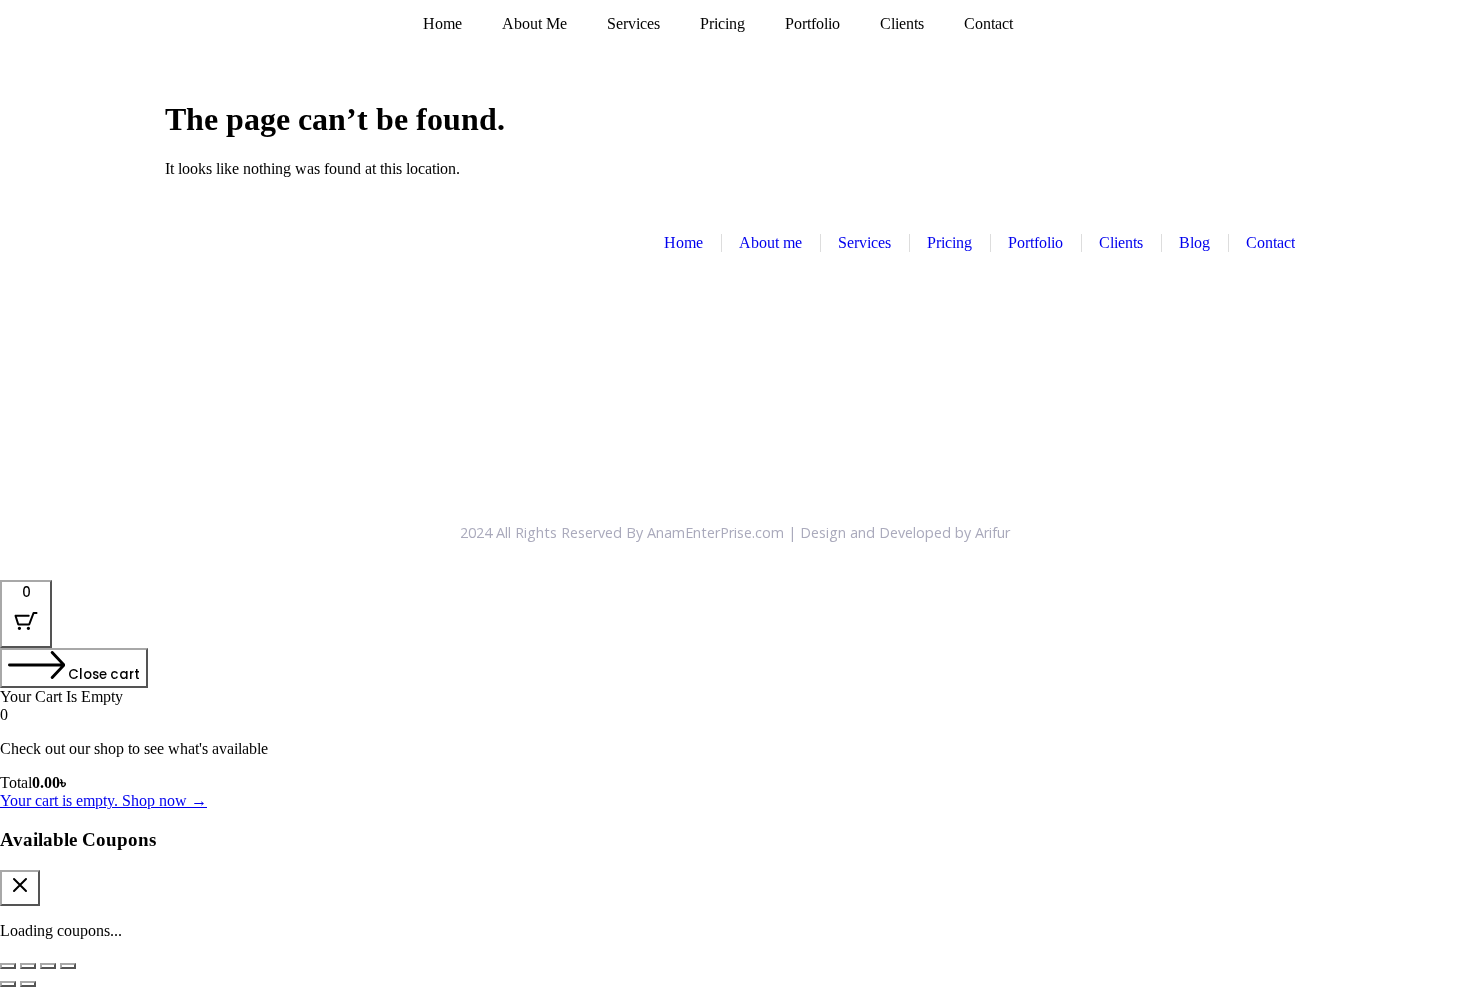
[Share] (48, 966)
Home (442, 23)
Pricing (722, 23)
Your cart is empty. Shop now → (103, 800)
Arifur (992, 532)
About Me (534, 23)
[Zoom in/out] (8, 966)
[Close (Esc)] (68, 966)
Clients (902, 23)
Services (633, 23)
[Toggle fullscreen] (28, 966)
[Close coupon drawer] (20, 888)
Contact (988, 23)
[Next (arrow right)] (28, 984)
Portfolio (812, 23)
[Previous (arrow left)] (8, 984)
